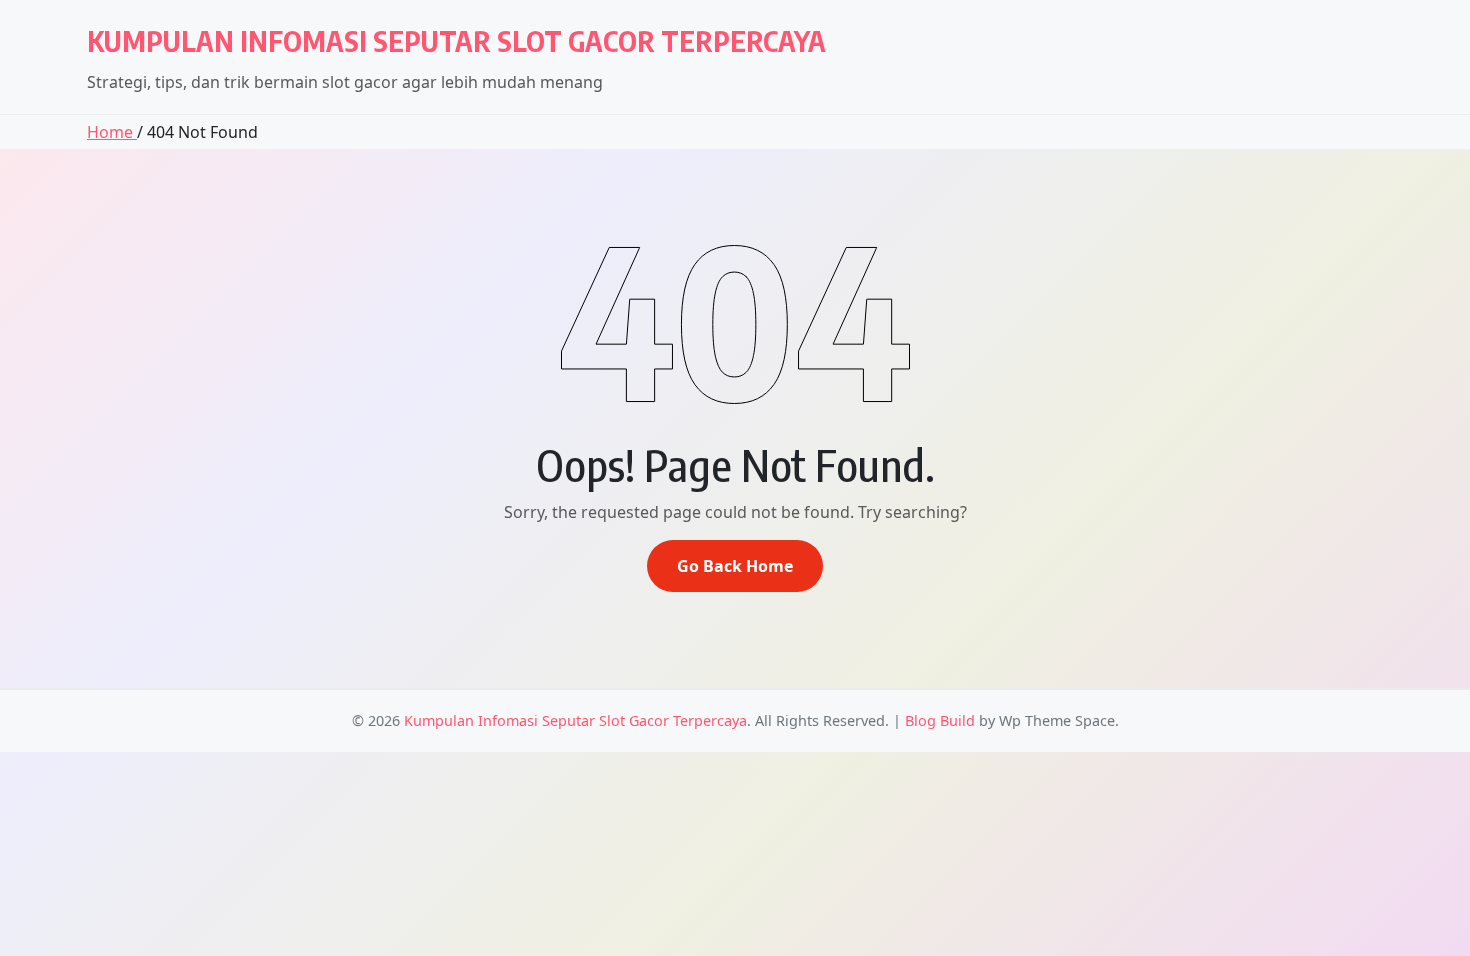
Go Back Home (735, 566)
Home (112, 132)
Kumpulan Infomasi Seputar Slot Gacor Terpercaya (456, 40)
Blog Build (940, 720)
